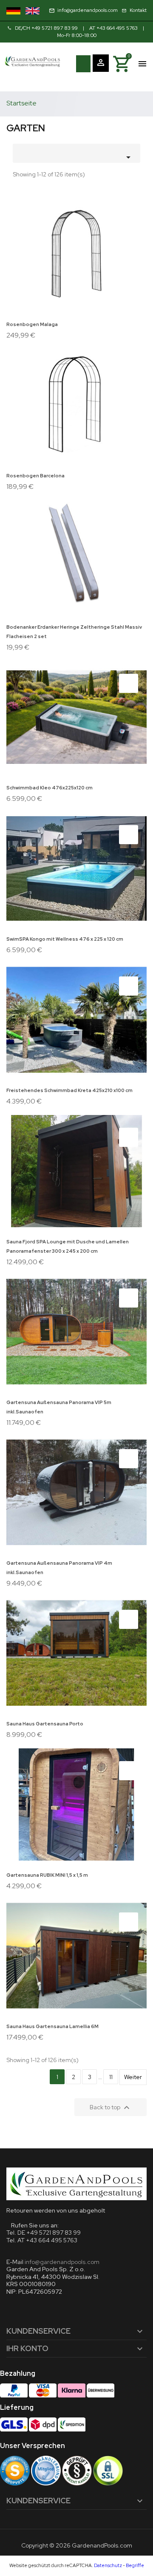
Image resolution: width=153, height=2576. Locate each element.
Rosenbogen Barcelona (35, 476)
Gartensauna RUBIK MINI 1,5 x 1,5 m (47, 1875)
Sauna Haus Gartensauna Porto (45, 1724)
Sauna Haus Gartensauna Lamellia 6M (52, 2026)
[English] (33, 11)
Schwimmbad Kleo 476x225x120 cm (50, 788)
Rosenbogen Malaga (32, 324)
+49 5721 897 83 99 (55, 28)
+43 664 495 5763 (117, 28)
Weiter (133, 2077)
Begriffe (135, 2565)
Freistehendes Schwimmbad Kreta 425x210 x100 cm (69, 1090)
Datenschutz (108, 2565)
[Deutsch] (13, 11)
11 (111, 2077)
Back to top (111, 2108)
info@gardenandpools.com (62, 2262)
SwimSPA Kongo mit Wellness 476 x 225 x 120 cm (65, 939)
